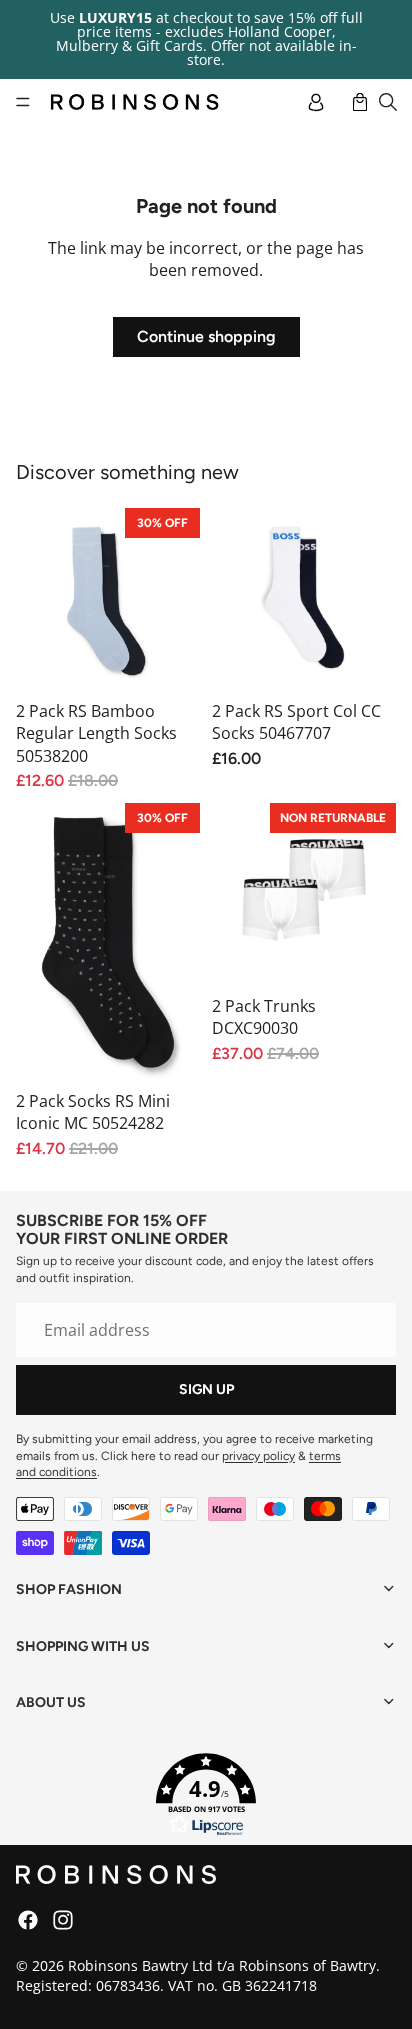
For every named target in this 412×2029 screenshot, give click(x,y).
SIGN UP (206, 1389)
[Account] (316, 102)
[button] (206, 1795)
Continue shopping (206, 336)
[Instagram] (63, 1920)
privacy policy (258, 1456)
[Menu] (23, 102)
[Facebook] (28, 1920)
